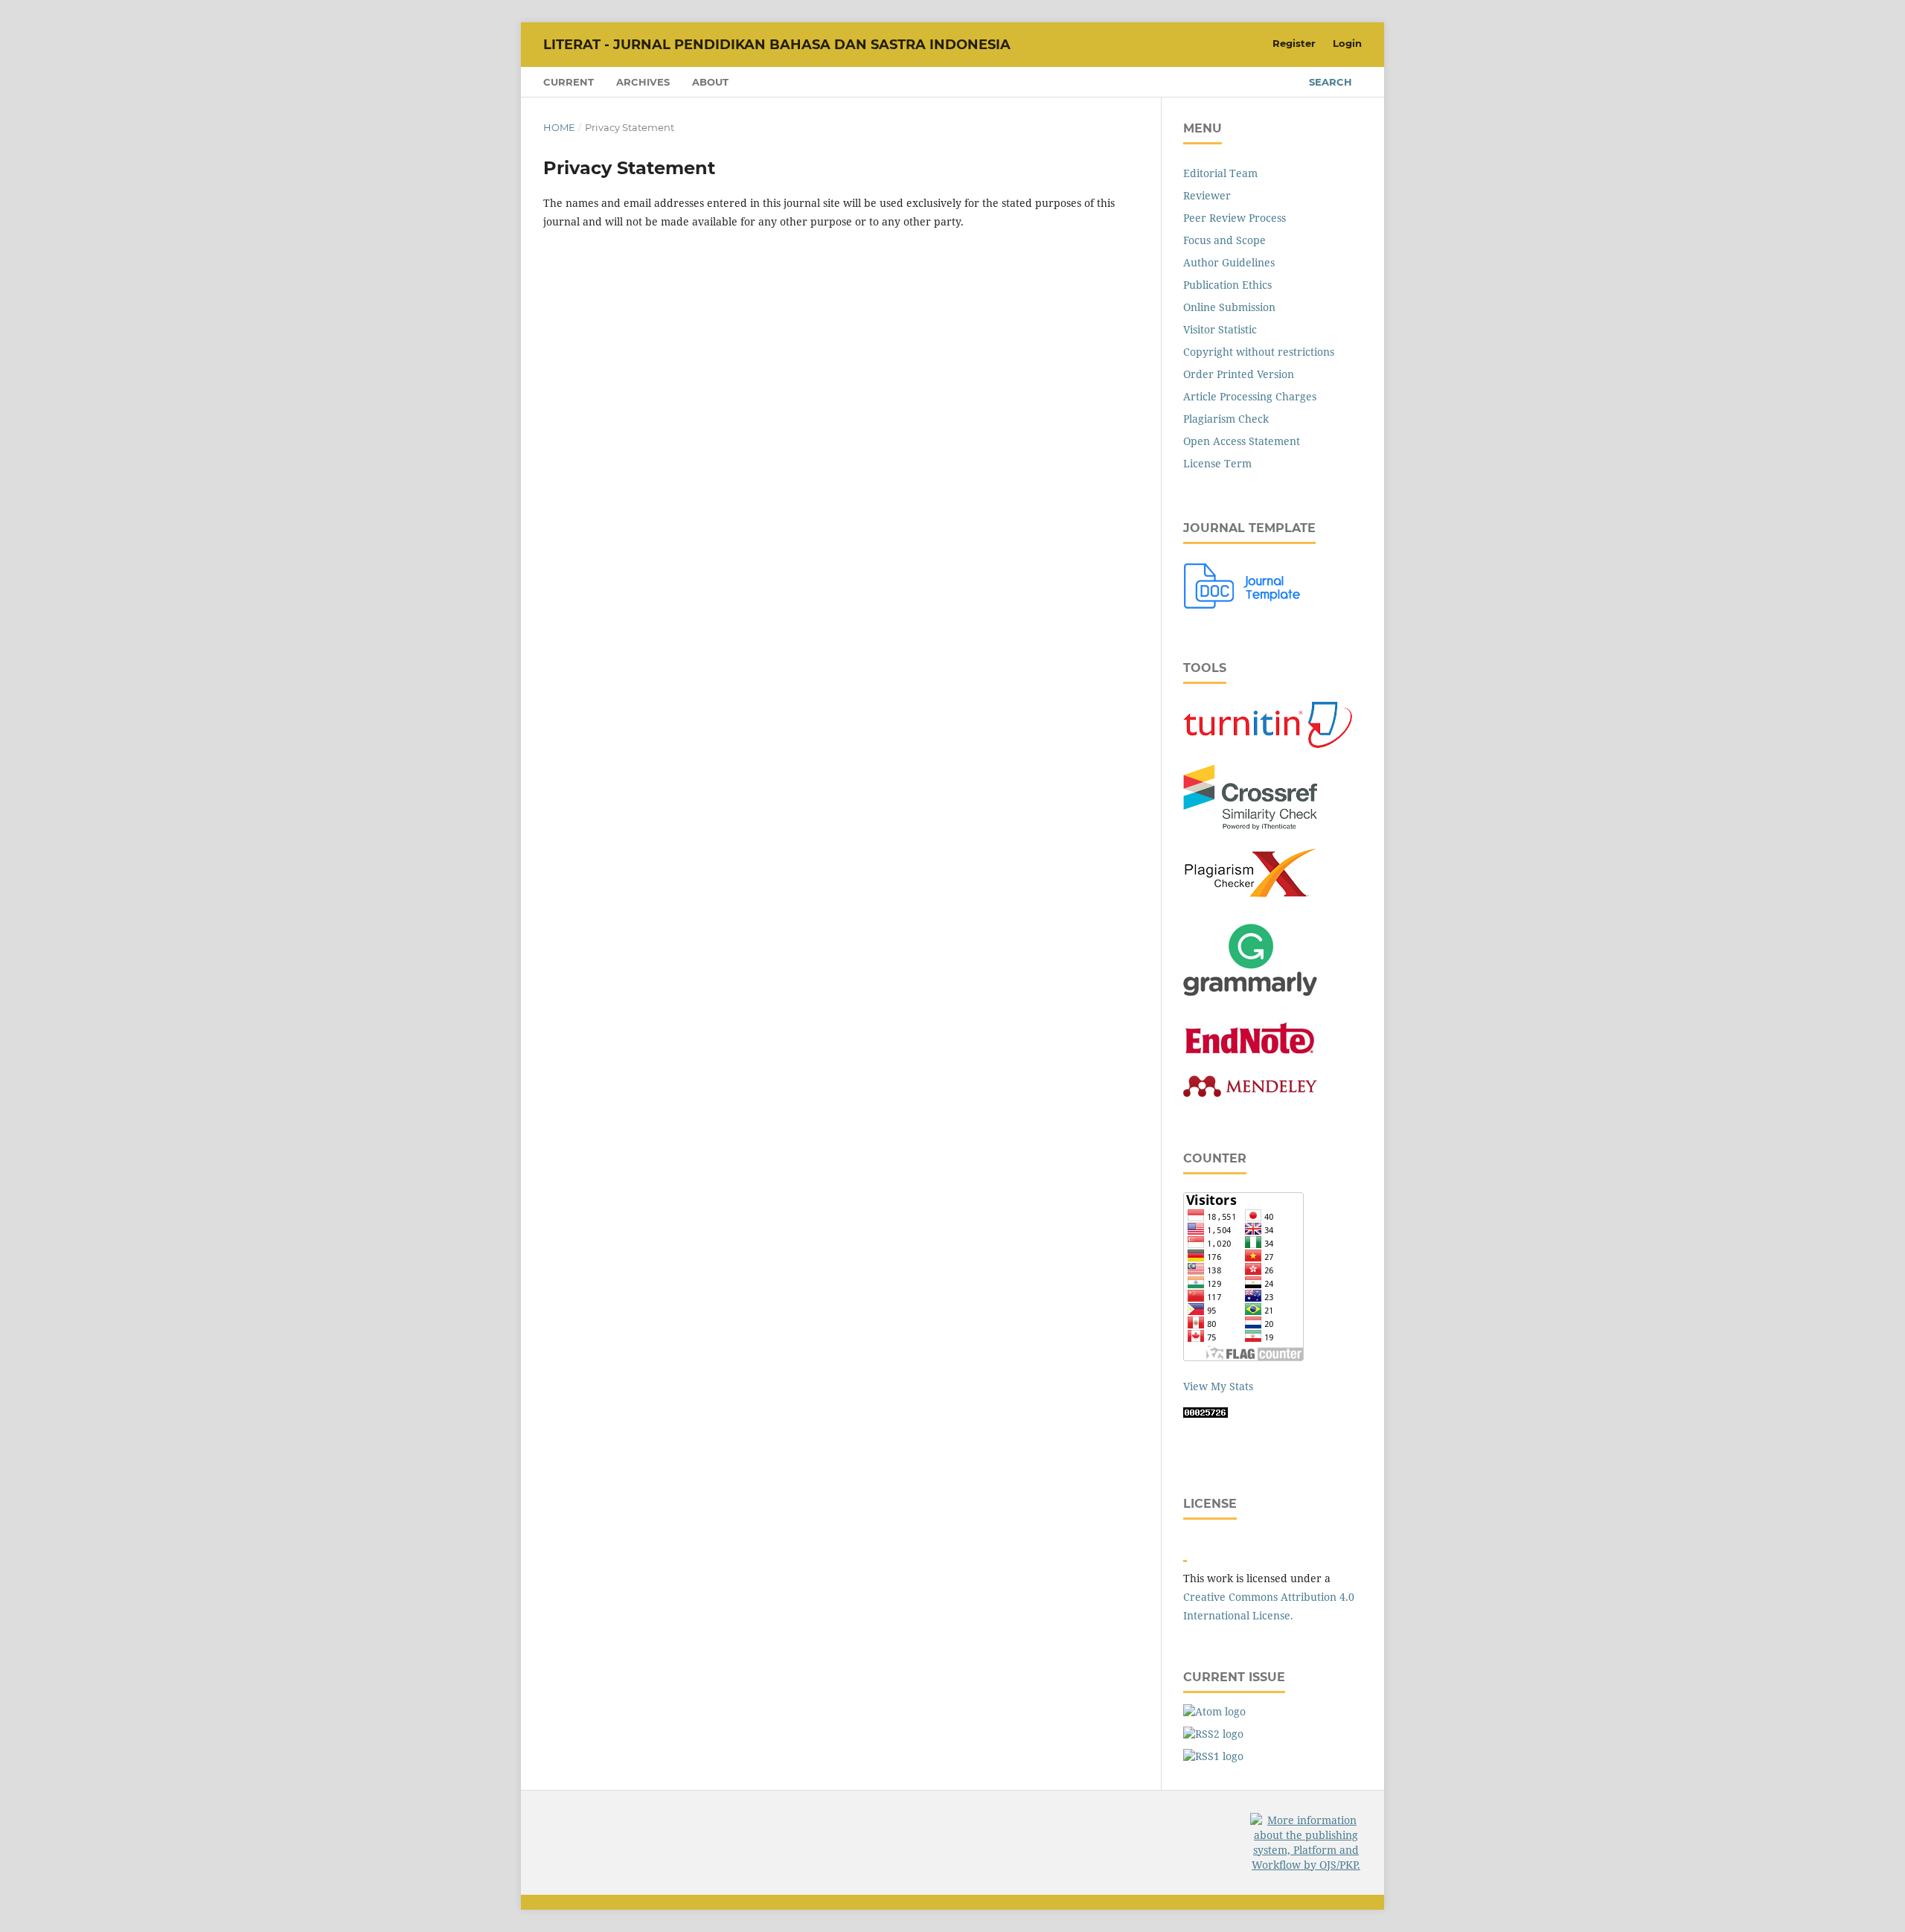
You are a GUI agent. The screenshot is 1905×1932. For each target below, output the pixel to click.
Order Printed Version (1239, 374)
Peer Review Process (1235, 218)
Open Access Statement (1242, 441)
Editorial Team (1220, 173)
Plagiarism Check (1226, 419)
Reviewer (1207, 195)
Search (1331, 82)
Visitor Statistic (1220, 329)
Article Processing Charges (1250, 396)
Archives (643, 82)
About (710, 82)
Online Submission (1229, 307)
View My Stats (1218, 1386)
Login (1347, 43)
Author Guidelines (1229, 262)
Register (1294, 43)
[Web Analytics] (1206, 1414)
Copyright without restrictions (1259, 352)
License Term (1217, 463)
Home (559, 127)
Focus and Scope (1224, 240)
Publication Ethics (1227, 285)
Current (569, 82)
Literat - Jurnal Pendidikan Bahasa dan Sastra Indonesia (777, 45)
